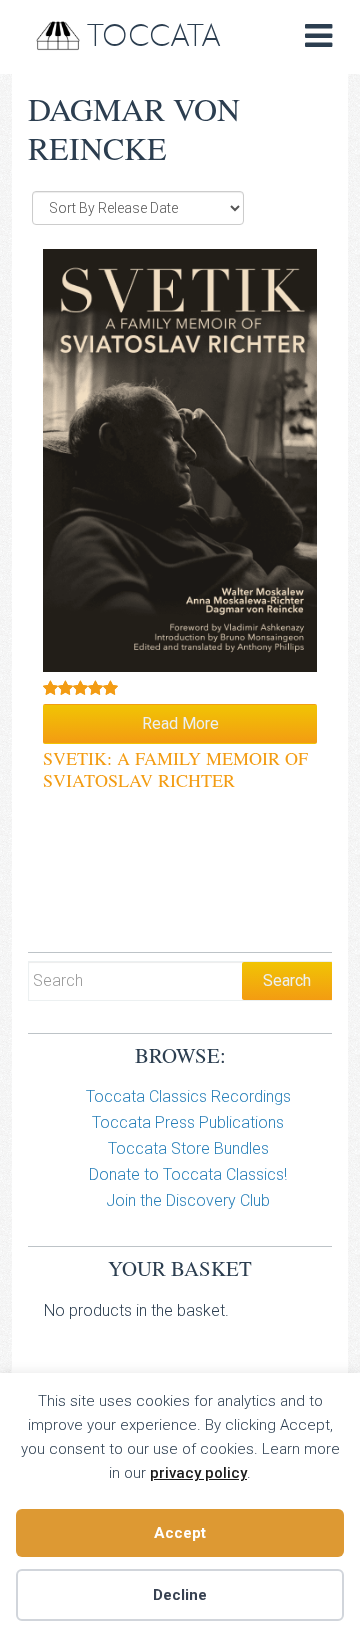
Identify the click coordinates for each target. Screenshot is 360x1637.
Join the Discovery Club (188, 1200)
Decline (180, 1595)
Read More (180, 723)
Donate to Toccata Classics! (188, 1174)
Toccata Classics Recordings (188, 1096)
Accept (180, 1533)
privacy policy (198, 1473)
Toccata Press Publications (188, 1122)
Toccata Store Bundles (188, 1148)
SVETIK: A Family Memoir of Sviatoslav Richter (175, 769)
